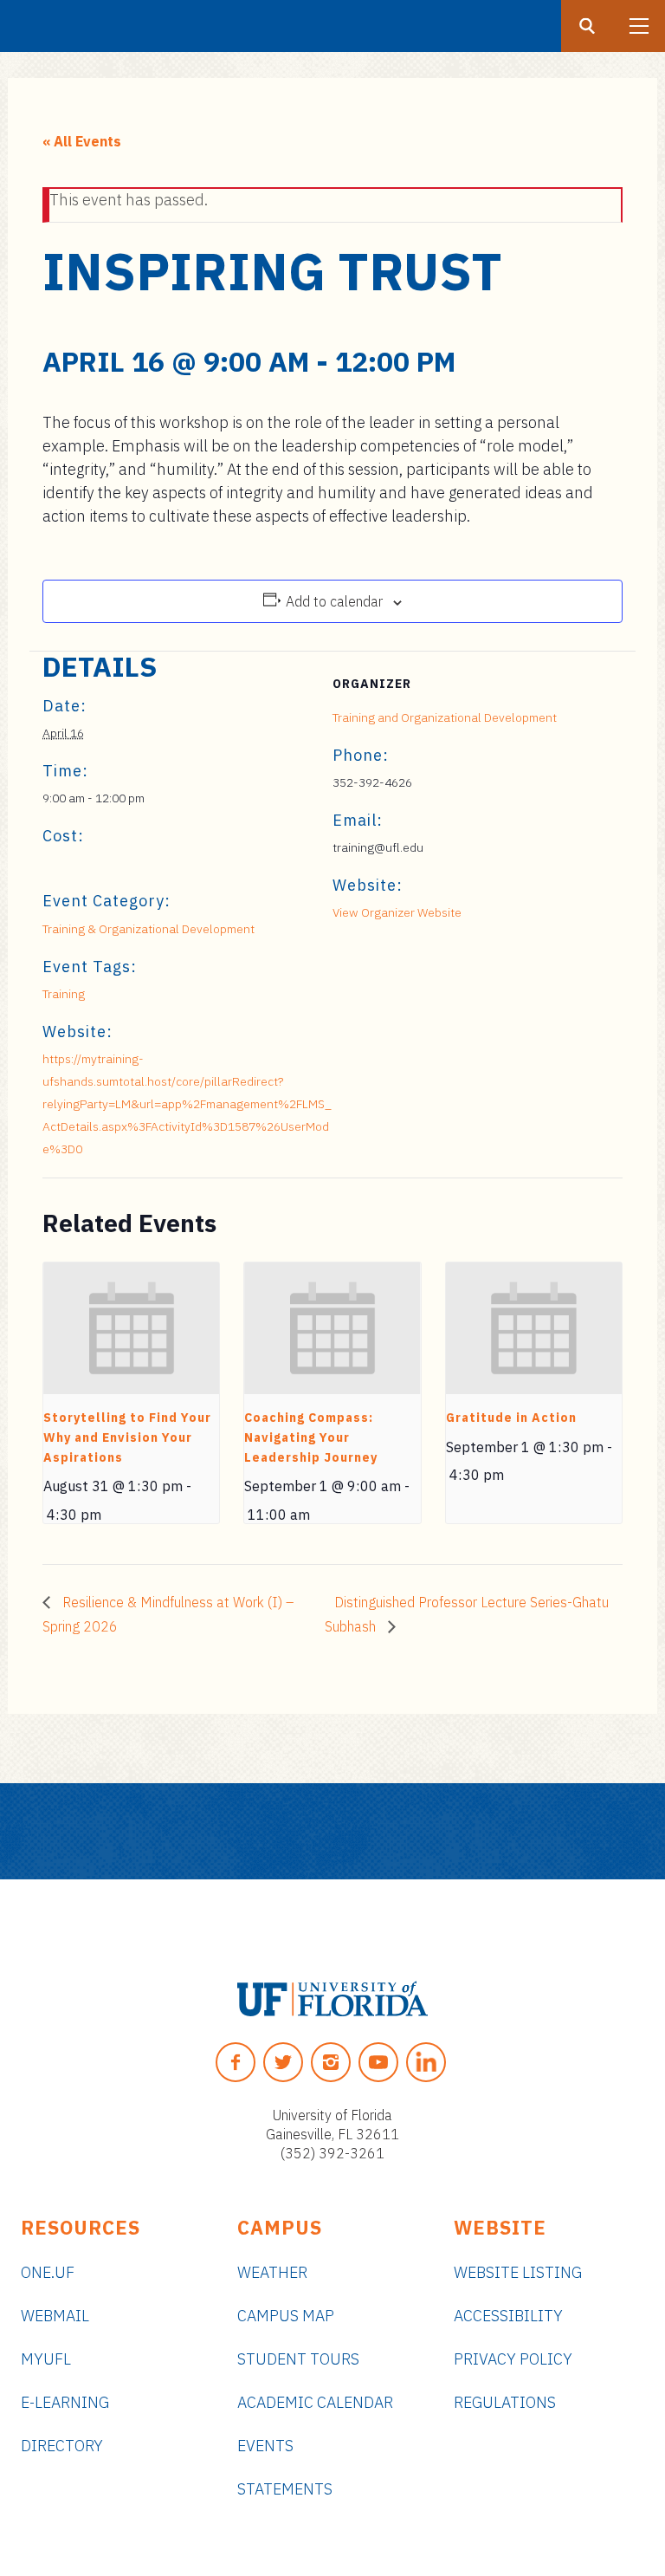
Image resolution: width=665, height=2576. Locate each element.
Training (64, 994)
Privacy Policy (513, 2359)
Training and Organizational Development (445, 717)
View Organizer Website (397, 912)
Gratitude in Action (511, 1418)
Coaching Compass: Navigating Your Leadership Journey (311, 1437)
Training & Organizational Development (148, 929)
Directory (62, 2446)
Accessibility (508, 2316)
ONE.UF (48, 2272)
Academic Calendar (315, 2402)
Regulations (505, 2402)
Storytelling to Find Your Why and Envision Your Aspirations (127, 1437)
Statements (285, 2489)
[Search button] (587, 26)
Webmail (55, 2316)
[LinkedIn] (426, 2062)
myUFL (46, 2359)
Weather (272, 2272)
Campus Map (286, 2316)
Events (265, 2446)
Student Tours (298, 2359)
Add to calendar (334, 601)
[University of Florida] (332, 1999)
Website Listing (518, 2272)
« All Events (82, 141)
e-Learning (65, 2402)
